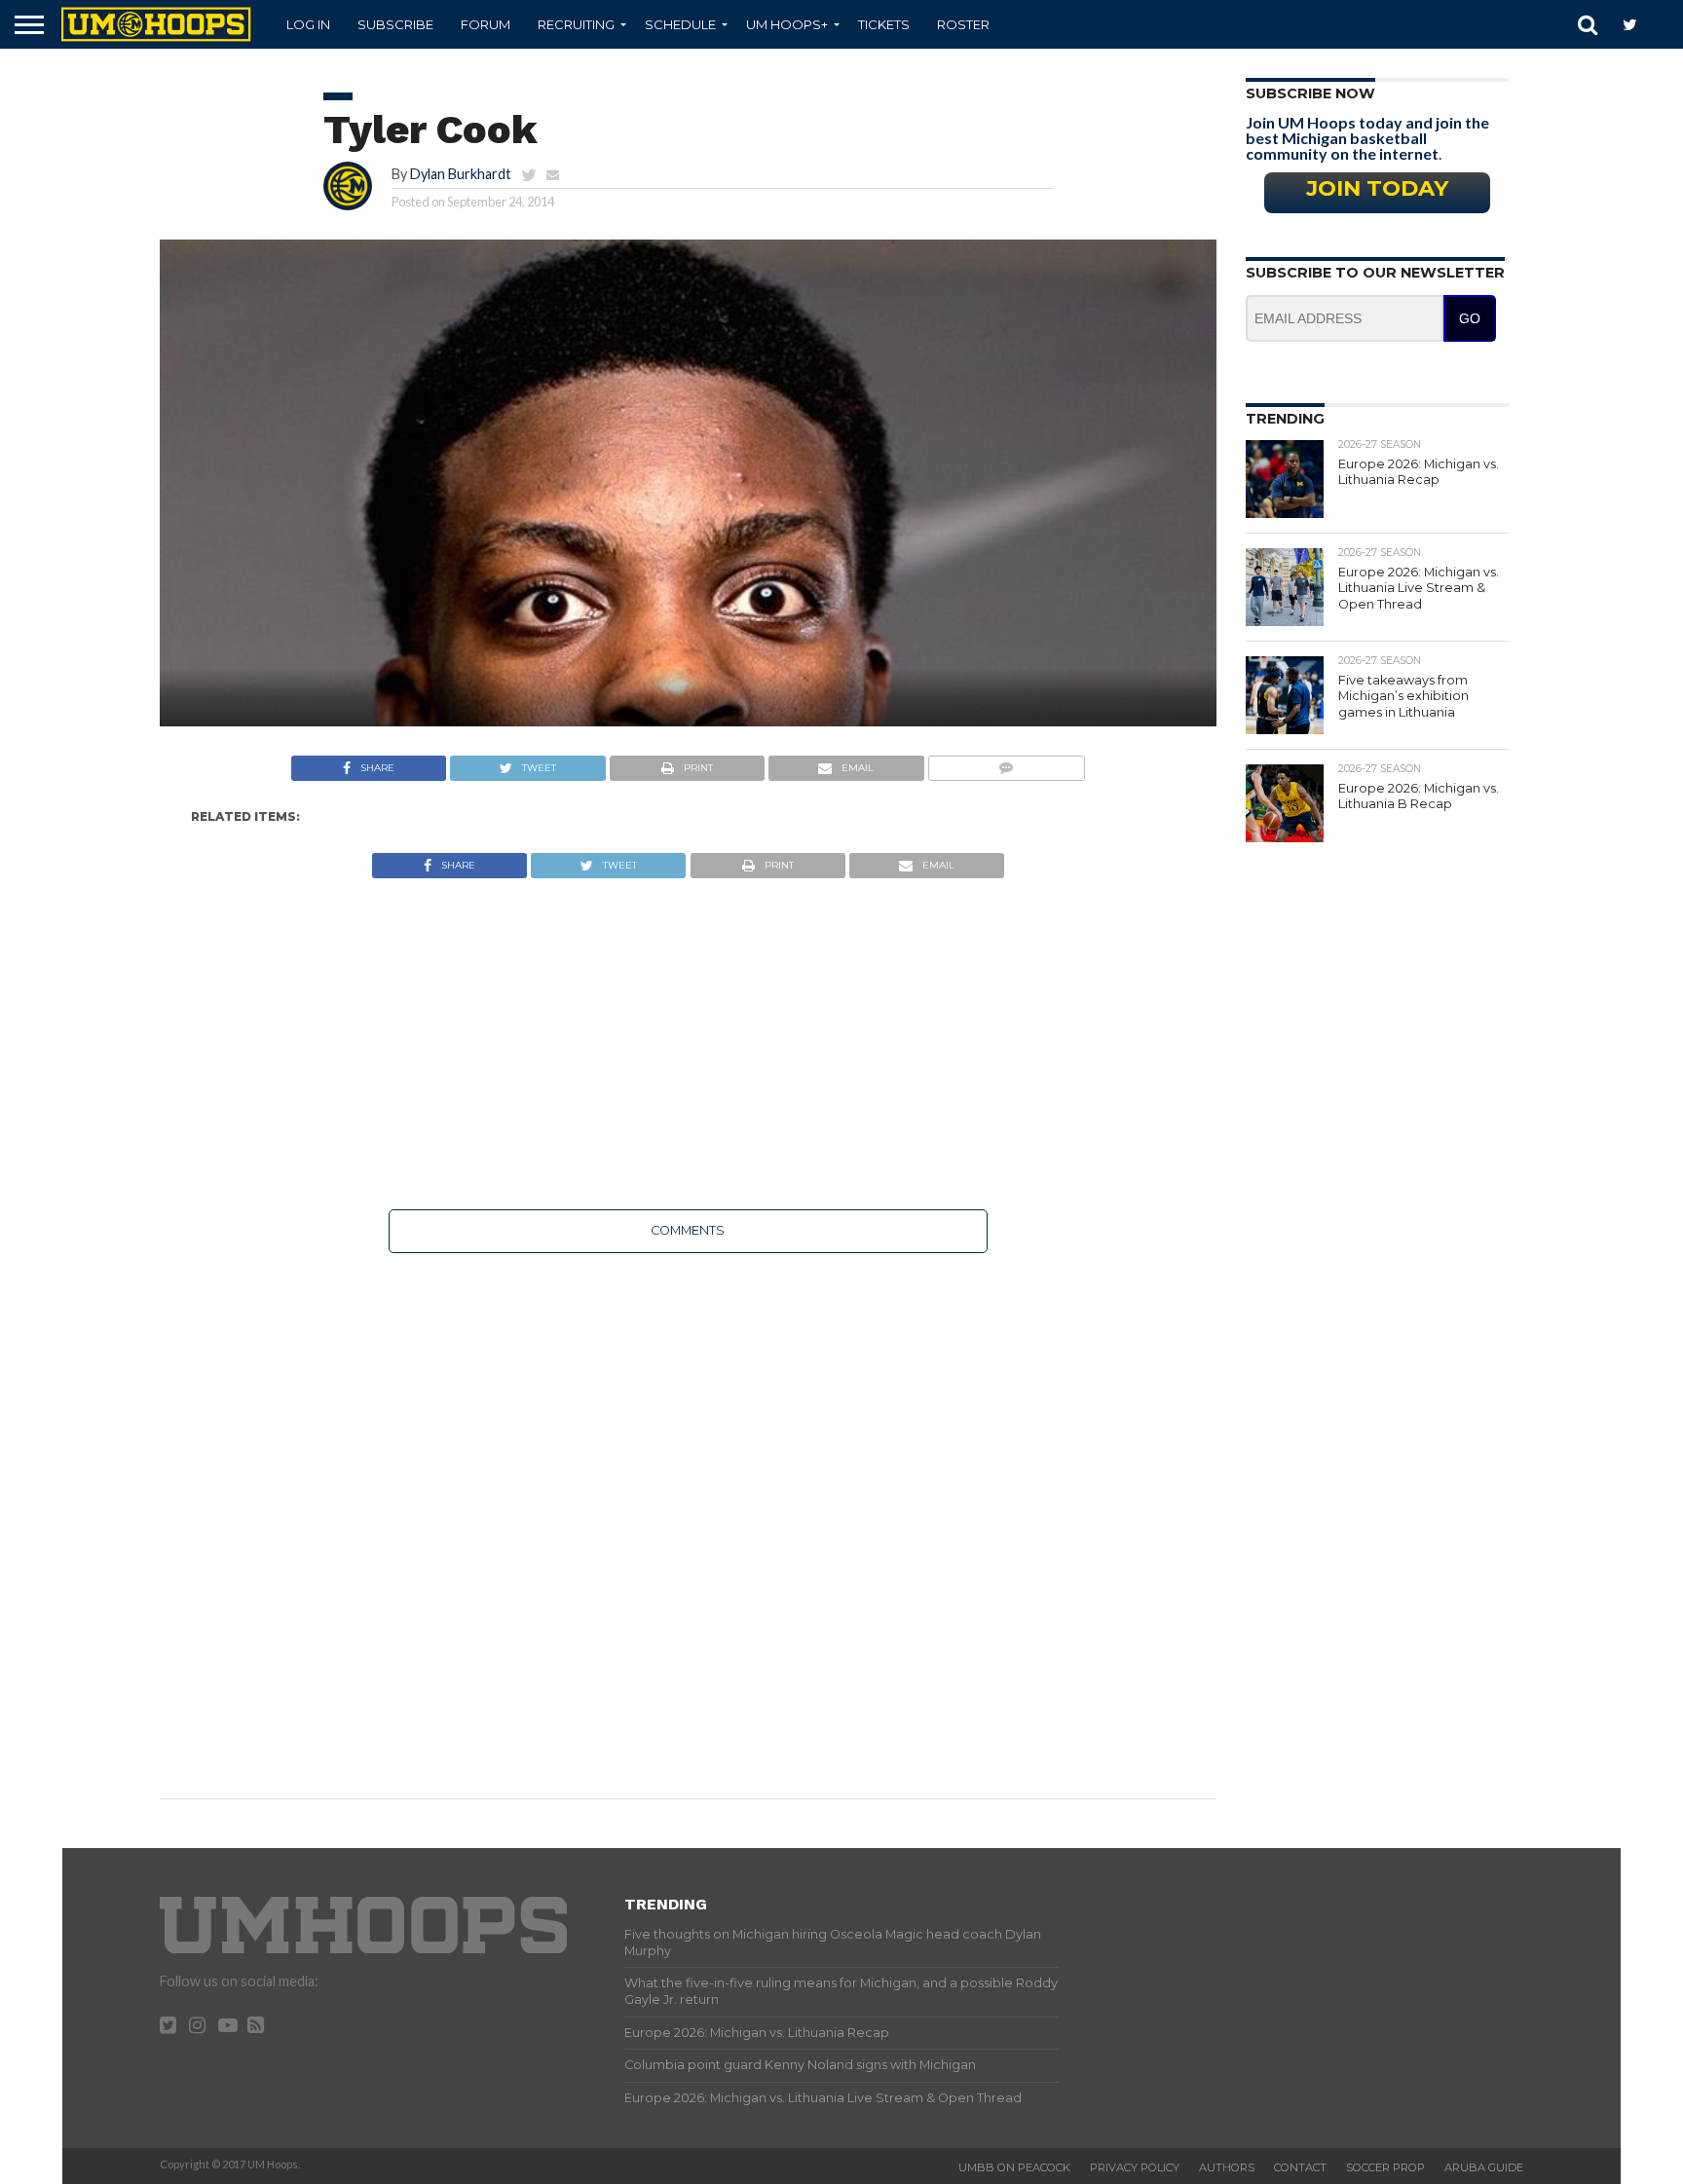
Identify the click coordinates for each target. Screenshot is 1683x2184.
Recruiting (576, 24)
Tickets (884, 24)
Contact (1300, 2167)
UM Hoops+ (787, 24)
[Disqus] (688, 1512)
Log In (308, 24)
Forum (486, 24)
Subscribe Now (1310, 93)
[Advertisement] (688, 1044)
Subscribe (395, 24)
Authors (1227, 2167)
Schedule (680, 24)
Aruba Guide (1484, 2167)
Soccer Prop (1385, 2167)
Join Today (1377, 188)
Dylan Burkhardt (461, 174)
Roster (963, 24)
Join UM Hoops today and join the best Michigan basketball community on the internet (1367, 138)
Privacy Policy (1135, 2167)
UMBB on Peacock (1014, 2167)
